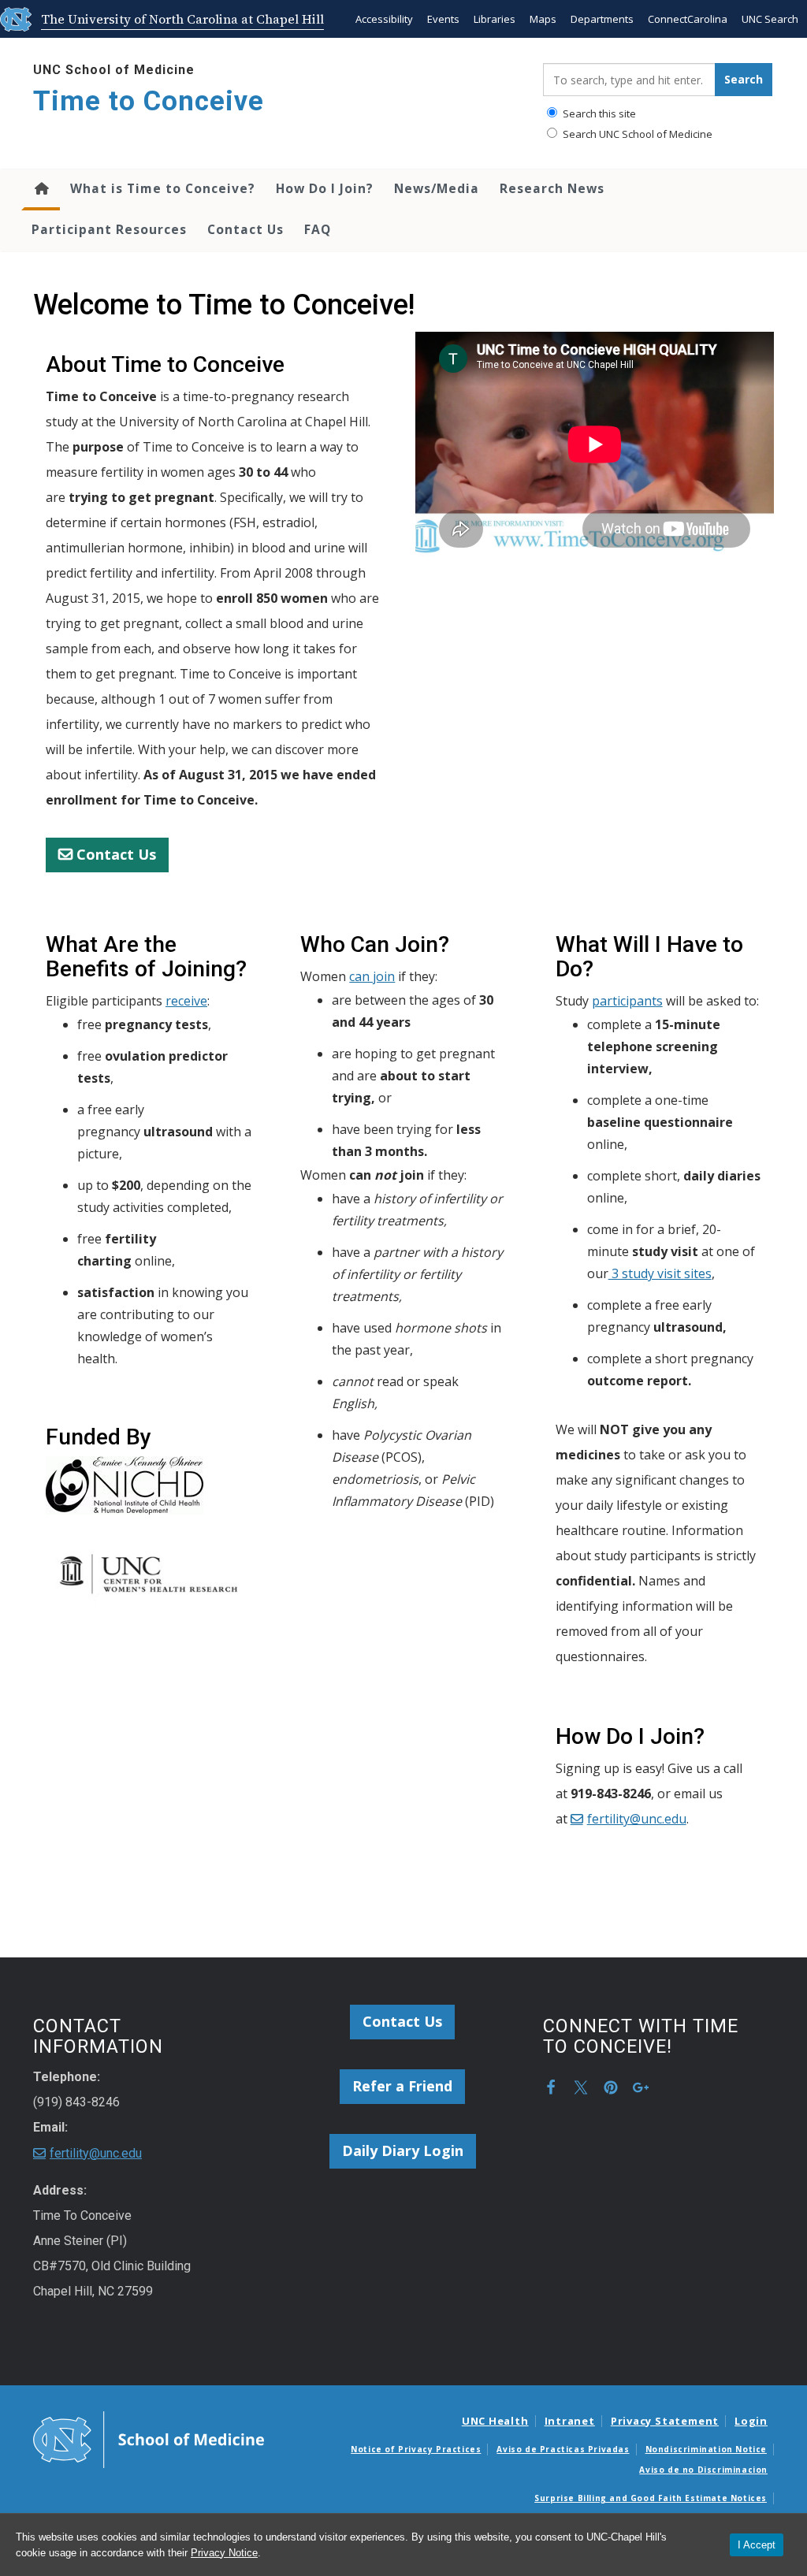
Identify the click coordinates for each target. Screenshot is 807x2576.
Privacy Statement (665, 2421)
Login (751, 2421)
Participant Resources (109, 229)
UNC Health (495, 2421)
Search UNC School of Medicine (636, 134)
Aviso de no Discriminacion (703, 2470)
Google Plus (641, 2087)
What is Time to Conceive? (163, 188)
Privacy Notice (224, 2553)
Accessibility (384, 19)
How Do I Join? (325, 188)
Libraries (495, 19)
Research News (552, 188)
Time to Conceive (149, 101)
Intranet (570, 2421)
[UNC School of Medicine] (149, 2438)
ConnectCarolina (688, 19)
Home (41, 190)
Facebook (551, 2087)
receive (186, 1001)
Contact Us (245, 229)
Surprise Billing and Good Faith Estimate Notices (651, 2498)
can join (372, 976)
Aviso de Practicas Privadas (563, 2449)
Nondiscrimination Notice (706, 2449)
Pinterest (611, 2087)
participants (627, 1001)
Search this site (598, 113)
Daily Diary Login (403, 2150)
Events (443, 19)
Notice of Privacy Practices (416, 2449)
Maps (543, 19)
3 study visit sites (660, 1273)
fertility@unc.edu (637, 1819)
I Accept (757, 2545)
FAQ (318, 229)
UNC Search (770, 19)
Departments (602, 19)
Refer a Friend (402, 2086)
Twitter (581, 2087)
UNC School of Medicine (114, 70)
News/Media (437, 188)
